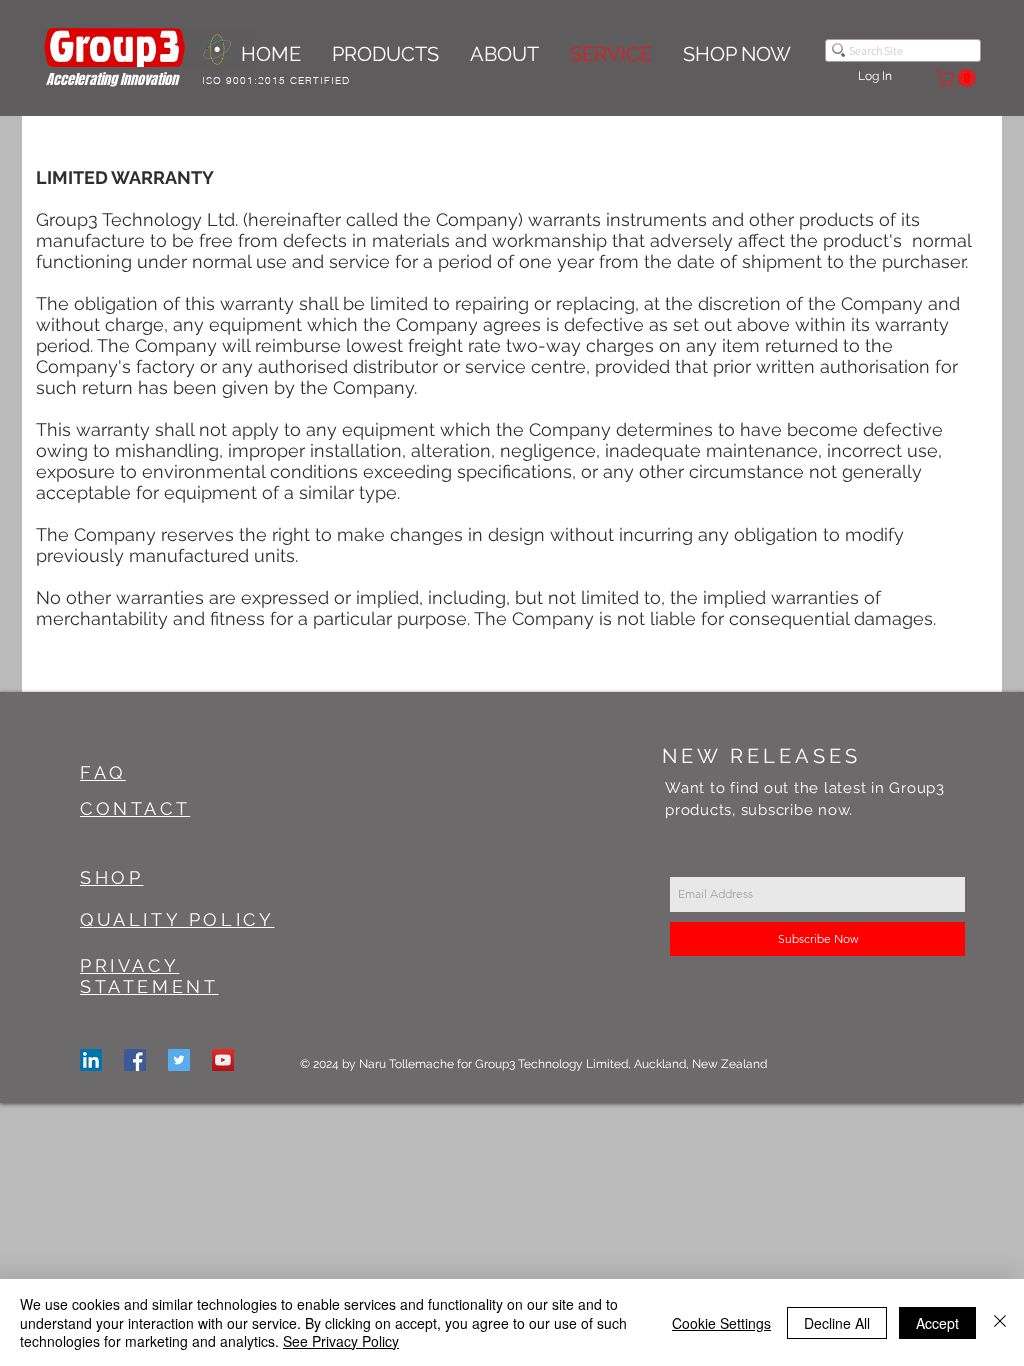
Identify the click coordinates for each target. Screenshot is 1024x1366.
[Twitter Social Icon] (179, 1060)
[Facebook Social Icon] (135, 1060)
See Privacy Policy (341, 1341)
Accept (937, 1323)
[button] (958, 78)
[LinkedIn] (91, 1060)
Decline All (837, 1323)
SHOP (111, 877)
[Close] (1000, 1322)
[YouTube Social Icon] (223, 1060)
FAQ (103, 772)
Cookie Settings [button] (721, 1323)
